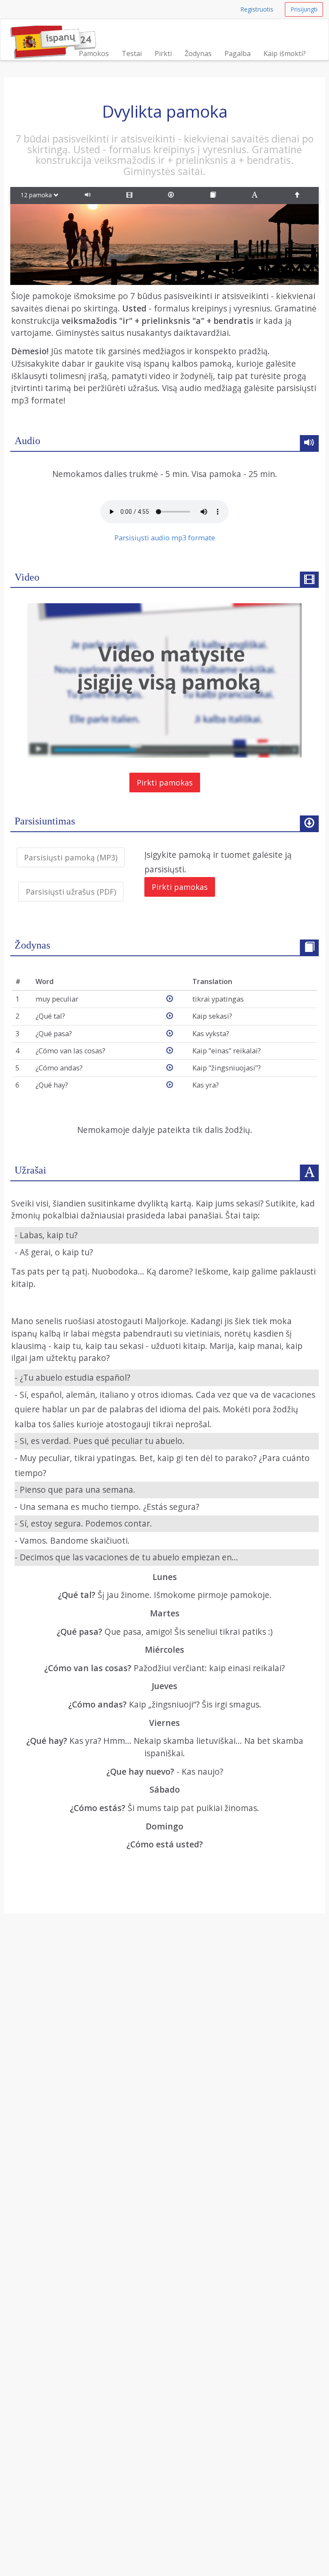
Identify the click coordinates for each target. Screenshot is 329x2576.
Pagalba (238, 53)
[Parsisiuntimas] (173, 196)
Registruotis (257, 9)
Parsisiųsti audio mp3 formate (165, 538)
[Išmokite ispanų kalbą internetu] (53, 30)
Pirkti (163, 53)
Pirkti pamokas (165, 783)
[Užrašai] (256, 196)
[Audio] (89, 196)
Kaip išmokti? (285, 53)
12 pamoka (37, 195)
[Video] (131, 196)
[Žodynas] (214, 196)
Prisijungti (304, 9)
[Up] (298, 196)
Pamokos (94, 53)
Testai (132, 53)
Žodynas (198, 53)
